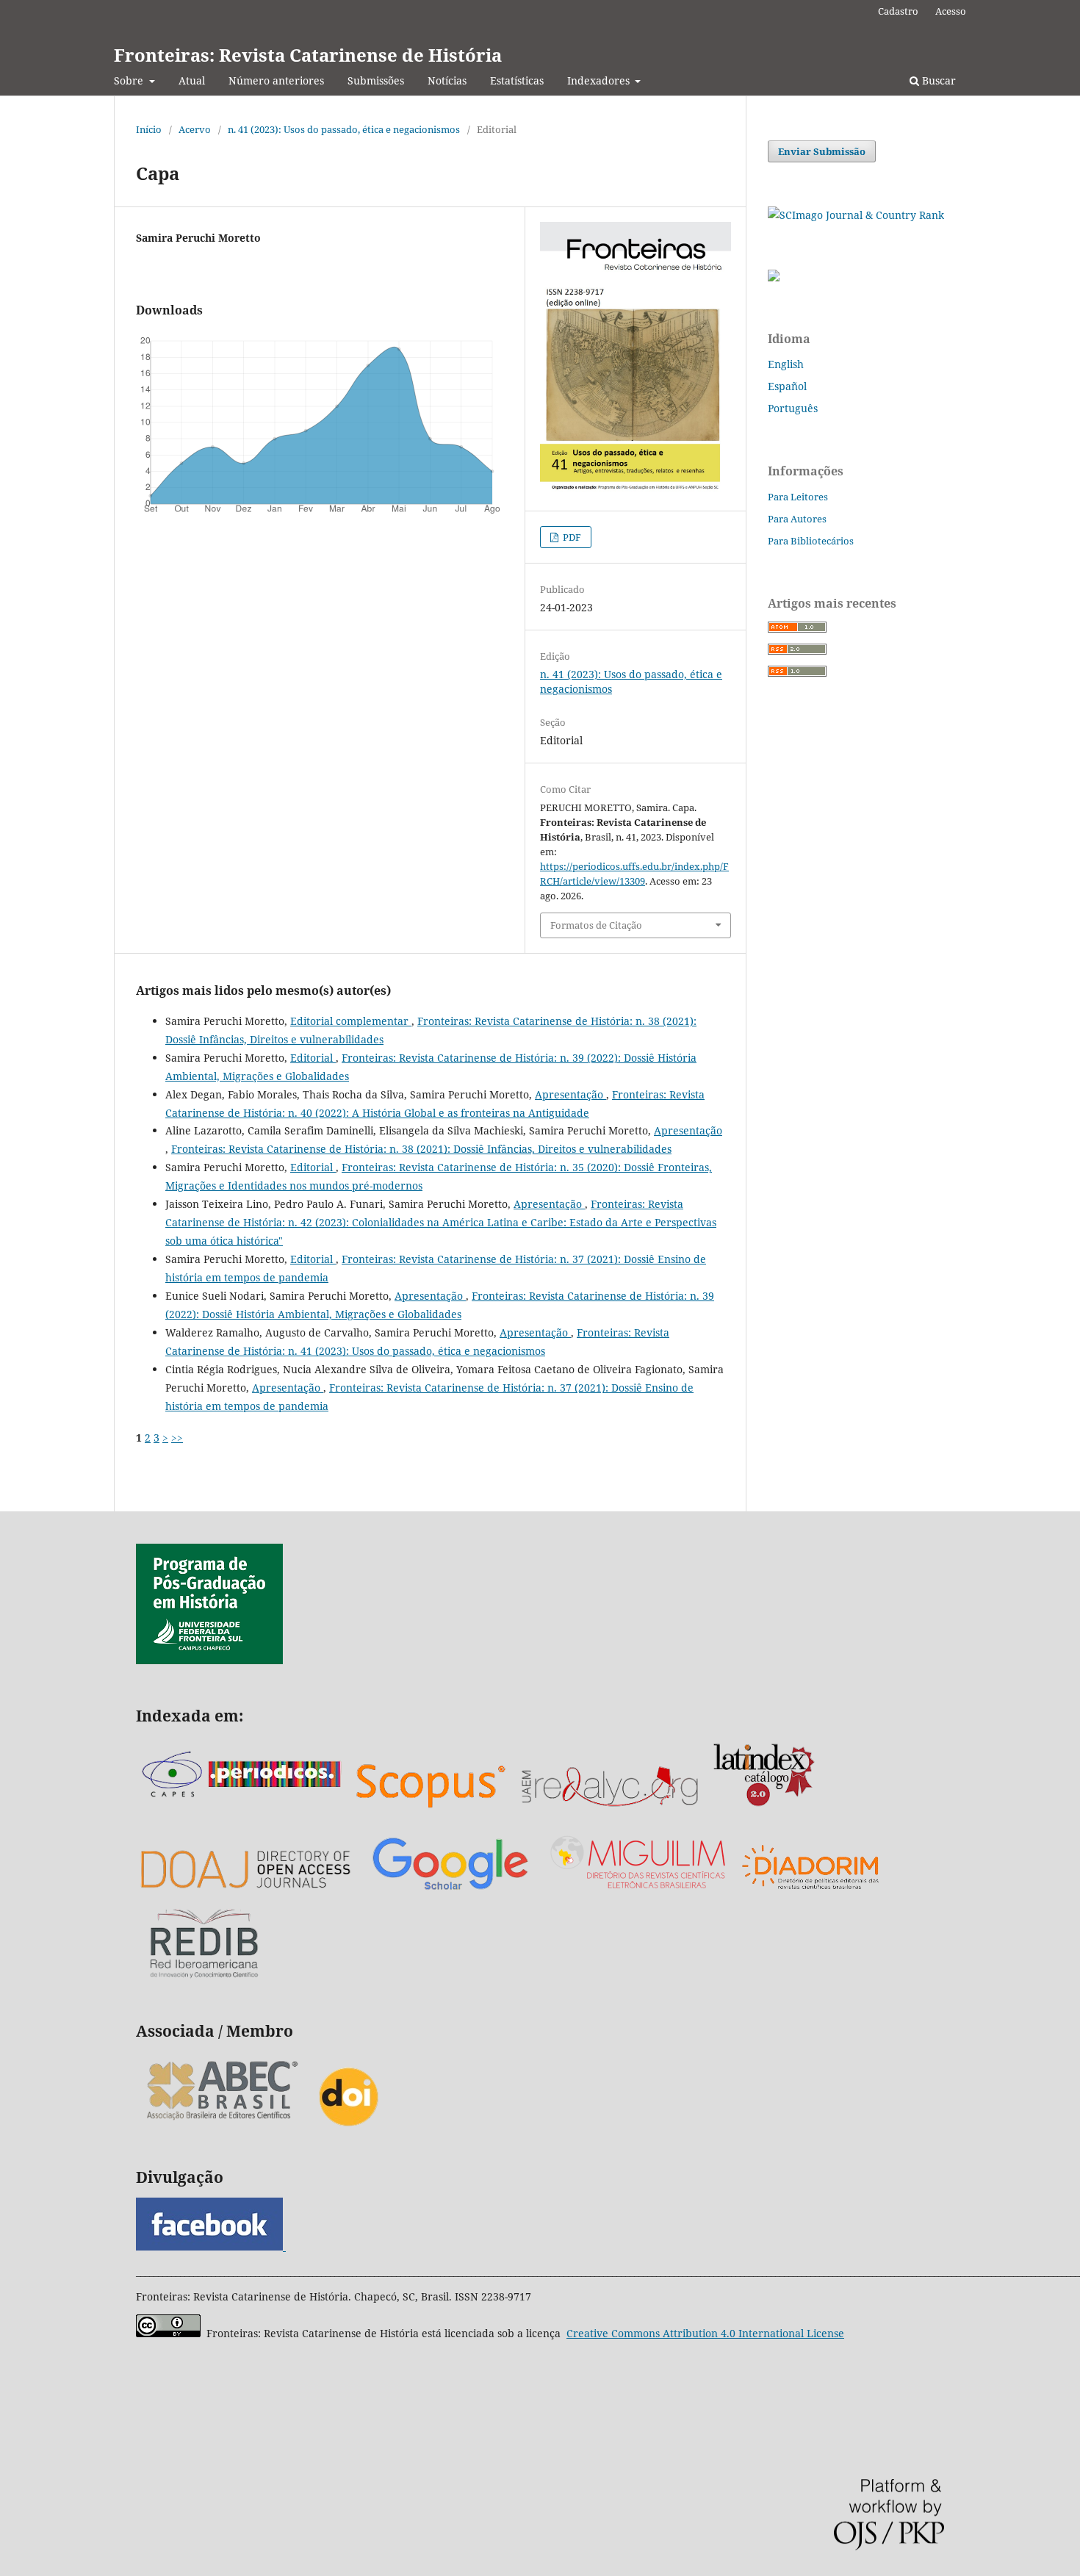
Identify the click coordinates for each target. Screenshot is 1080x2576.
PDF (571, 537)
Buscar (937, 80)
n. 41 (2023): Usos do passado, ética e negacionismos (344, 129)
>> (177, 1438)
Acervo (195, 129)
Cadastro (898, 11)
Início (149, 129)
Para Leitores (798, 497)
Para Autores (797, 519)
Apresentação (570, 1094)
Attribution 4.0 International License (705, 2333)
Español (787, 386)
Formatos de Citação (596, 925)
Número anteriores (276, 80)
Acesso (951, 11)
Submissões (376, 80)
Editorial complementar (351, 1021)
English (786, 364)
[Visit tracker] (774, 277)
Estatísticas (517, 80)
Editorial (313, 1058)
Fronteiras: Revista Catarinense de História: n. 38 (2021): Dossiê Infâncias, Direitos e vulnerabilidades (421, 1149)
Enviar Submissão (822, 151)
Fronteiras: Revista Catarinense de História (308, 55)
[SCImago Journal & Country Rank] (856, 215)
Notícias (447, 80)
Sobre (130, 80)
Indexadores (600, 80)
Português (793, 408)
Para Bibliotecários (811, 541)
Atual (192, 80)
